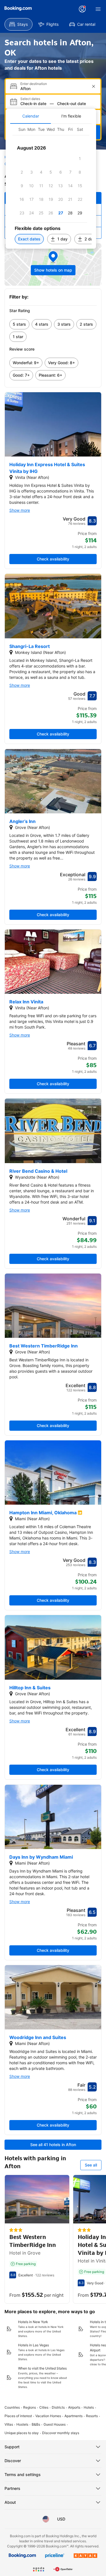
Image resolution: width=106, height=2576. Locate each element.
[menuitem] (19, 24)
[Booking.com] (18, 8)
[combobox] (54, 89)
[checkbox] (80, 159)
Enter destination (34, 84)
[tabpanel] (51, 186)
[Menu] (98, 9)
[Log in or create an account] (82, 9)
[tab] (31, 116)
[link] (19, 324)
